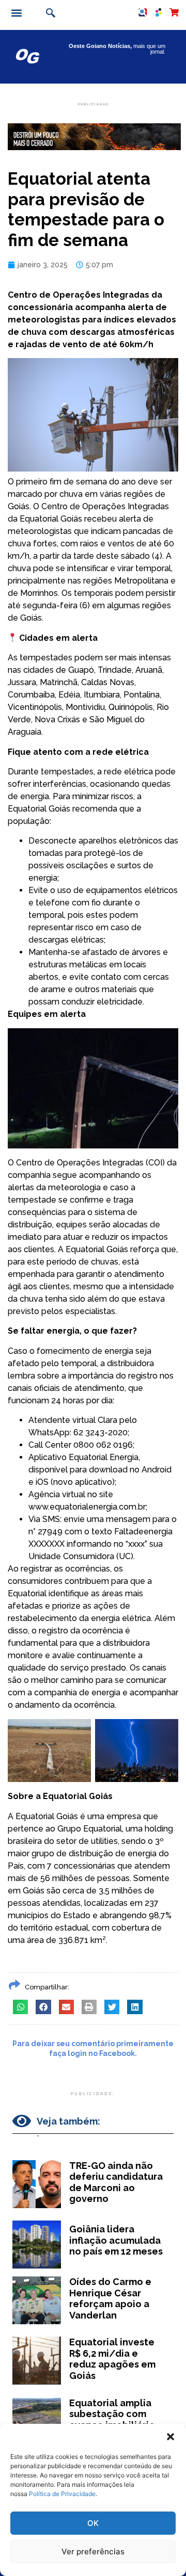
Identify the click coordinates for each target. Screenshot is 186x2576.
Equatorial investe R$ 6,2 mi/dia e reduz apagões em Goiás (112, 2359)
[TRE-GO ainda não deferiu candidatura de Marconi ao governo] (37, 2184)
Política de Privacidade (62, 2494)
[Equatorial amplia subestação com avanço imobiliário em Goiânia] (37, 2421)
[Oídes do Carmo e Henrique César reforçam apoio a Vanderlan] (37, 2300)
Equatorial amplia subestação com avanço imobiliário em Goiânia (112, 2420)
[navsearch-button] (49, 14)
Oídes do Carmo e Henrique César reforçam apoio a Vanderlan (110, 2298)
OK (93, 2523)
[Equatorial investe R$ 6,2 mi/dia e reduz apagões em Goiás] (37, 2361)
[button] (171, 2437)
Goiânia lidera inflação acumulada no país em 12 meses (116, 2240)
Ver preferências (93, 2551)
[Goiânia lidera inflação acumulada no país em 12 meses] (37, 2245)
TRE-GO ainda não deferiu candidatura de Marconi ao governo (116, 2182)
